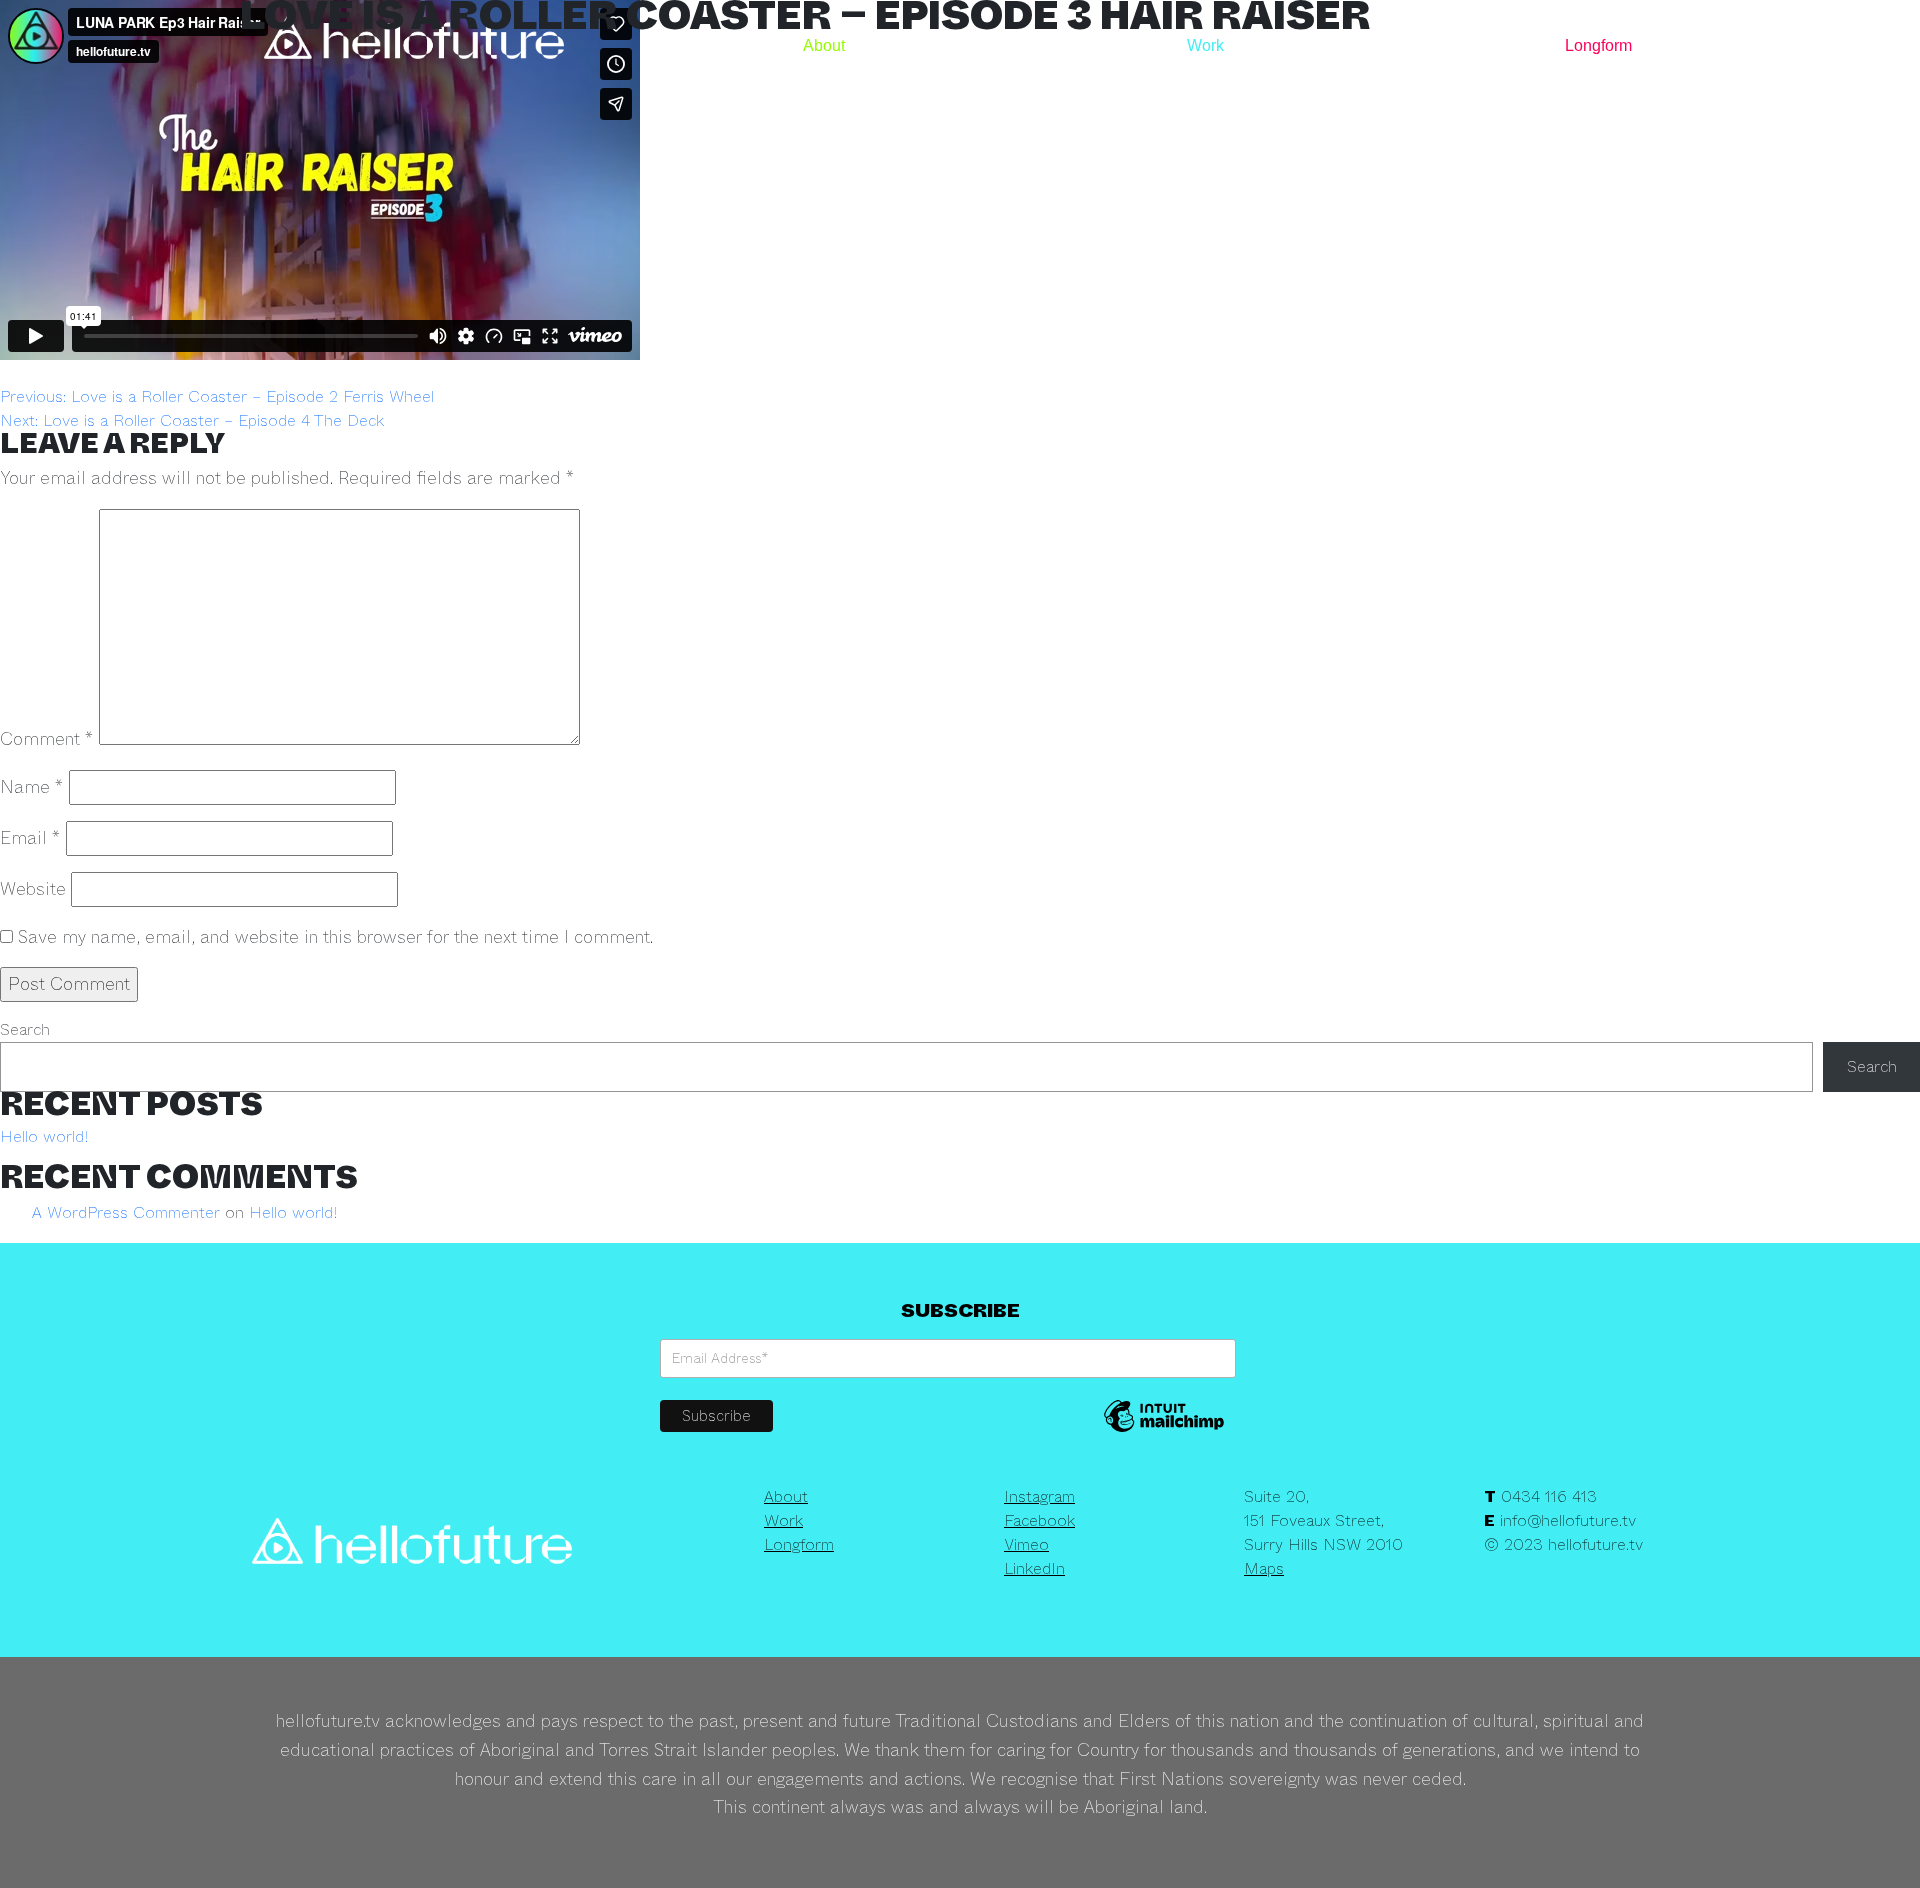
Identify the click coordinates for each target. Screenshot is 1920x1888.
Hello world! (44, 1136)
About (824, 45)
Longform (1598, 45)
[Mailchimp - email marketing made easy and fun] (1164, 1430)
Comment (47, 739)
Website (33, 889)
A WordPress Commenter (126, 1212)
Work (1205, 45)
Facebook (1039, 1520)
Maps (1264, 1568)
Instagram (1039, 1496)
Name (32, 787)
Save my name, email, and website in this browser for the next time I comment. (335, 937)
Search (25, 1029)
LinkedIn (1034, 1568)
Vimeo (1026, 1544)
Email (30, 838)
